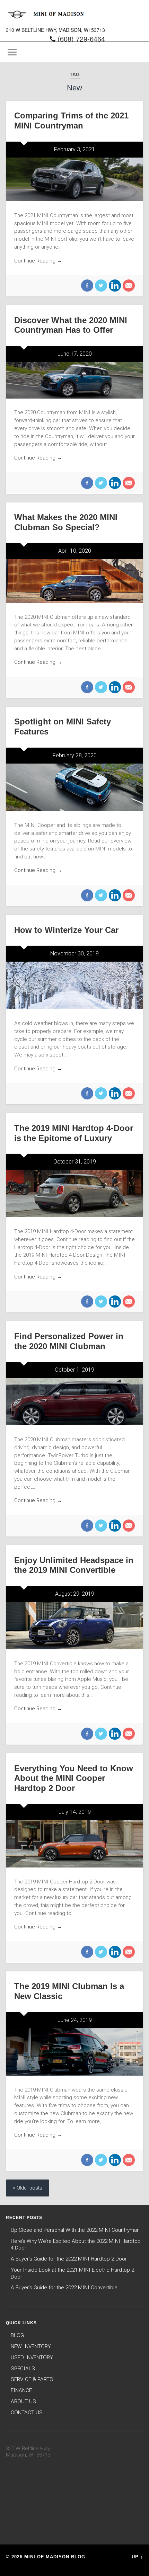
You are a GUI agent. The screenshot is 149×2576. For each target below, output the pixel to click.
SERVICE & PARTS (32, 2379)
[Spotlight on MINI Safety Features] (74, 787)
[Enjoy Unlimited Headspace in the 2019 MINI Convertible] (74, 1626)
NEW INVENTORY (31, 2346)
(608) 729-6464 (81, 39)
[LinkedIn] (114, 286)
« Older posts (28, 2188)
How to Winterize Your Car (66, 930)
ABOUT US (23, 2401)
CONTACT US (27, 2413)
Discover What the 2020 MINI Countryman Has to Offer (71, 325)
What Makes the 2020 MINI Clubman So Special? (66, 522)
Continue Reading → (38, 261)
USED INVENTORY (32, 2357)
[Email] (128, 286)
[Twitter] (100, 286)
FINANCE (21, 2390)
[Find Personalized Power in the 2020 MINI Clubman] (74, 1402)
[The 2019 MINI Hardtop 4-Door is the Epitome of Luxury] (74, 1193)
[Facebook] (87, 286)
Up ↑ (137, 2557)
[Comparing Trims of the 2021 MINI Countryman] (74, 179)
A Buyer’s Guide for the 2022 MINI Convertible (64, 2288)
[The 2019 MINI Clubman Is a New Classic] (74, 2052)
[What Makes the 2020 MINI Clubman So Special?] (74, 581)
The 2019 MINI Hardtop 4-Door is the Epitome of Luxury (74, 1133)
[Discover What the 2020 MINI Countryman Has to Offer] (74, 380)
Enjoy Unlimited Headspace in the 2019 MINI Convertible (74, 1565)
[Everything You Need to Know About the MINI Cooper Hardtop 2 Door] (74, 1844)
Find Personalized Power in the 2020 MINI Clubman (69, 1341)
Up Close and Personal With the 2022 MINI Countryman (75, 2230)
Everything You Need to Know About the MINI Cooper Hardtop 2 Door (74, 1778)
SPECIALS (23, 2369)
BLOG (17, 2335)
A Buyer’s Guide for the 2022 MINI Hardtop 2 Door (69, 2259)
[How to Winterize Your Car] (74, 985)
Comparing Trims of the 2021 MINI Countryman (71, 121)
